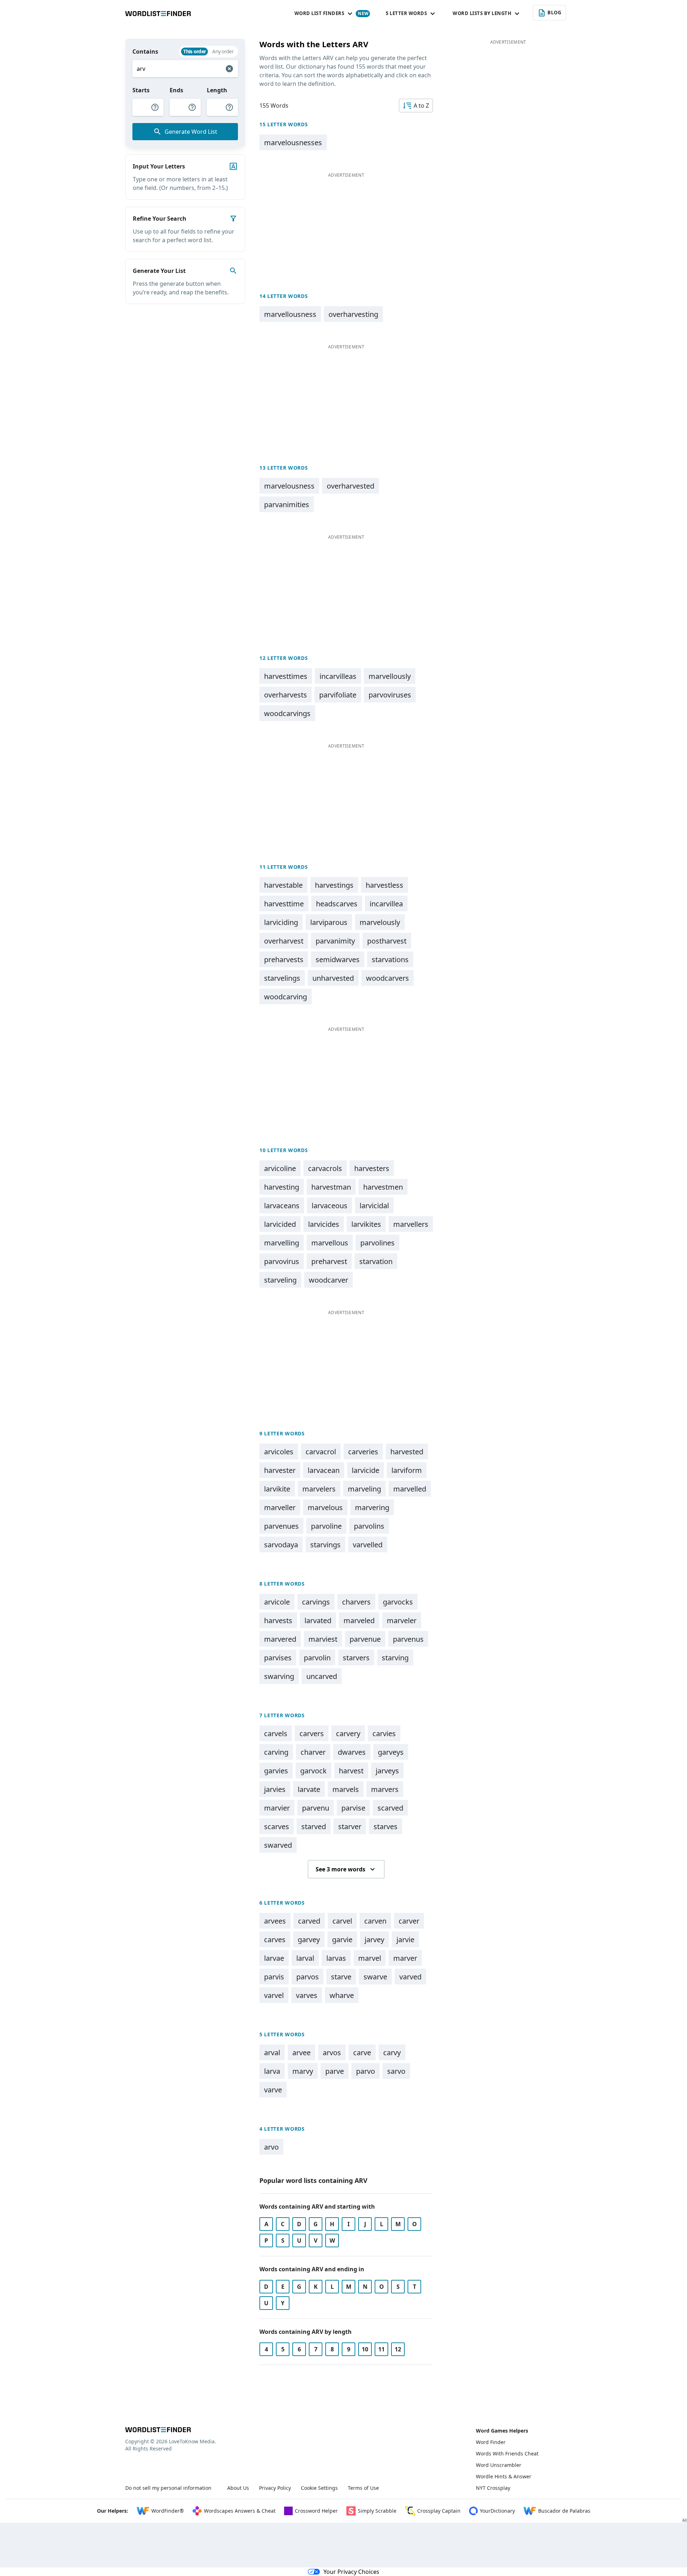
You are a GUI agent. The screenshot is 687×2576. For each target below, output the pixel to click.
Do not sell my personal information (168, 2488)
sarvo (396, 2071)
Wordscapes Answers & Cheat (240, 2511)
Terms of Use (363, 2488)
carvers (312, 1733)
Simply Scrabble (377, 2511)
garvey (309, 1940)
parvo (366, 2071)
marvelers (319, 1489)
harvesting (282, 1187)
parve (335, 2071)
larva (272, 2071)
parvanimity (335, 941)
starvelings (282, 978)
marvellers (411, 1224)
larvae (274, 1958)
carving (276, 1752)
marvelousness (289, 486)
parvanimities (287, 505)
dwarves (352, 1752)
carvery (348, 1733)
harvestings (334, 885)
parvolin (317, 1658)
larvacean (324, 1470)
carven (375, 1921)
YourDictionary (497, 2511)
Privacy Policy (275, 2488)
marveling (364, 1489)
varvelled (368, 1545)
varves (307, 1995)
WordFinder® (168, 2511)
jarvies (275, 1789)
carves (275, 1940)
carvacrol (321, 1452)
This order (194, 51)
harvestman (331, 1187)
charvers (356, 1602)
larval (305, 1958)
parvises (278, 1658)
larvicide (366, 1470)
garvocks (398, 1602)
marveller (280, 1507)
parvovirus (282, 1261)
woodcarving (286, 997)
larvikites (366, 1224)
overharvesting (353, 314)
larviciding (281, 922)
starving (395, 1658)
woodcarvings (287, 713)
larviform (407, 1470)
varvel (274, 1995)
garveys (391, 1752)
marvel (370, 1958)
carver (409, 1921)
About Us (238, 2488)
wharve (342, 1995)
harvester (280, 1470)
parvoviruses (390, 695)
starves (386, 1826)
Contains (145, 52)
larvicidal (374, 1206)
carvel (342, 1921)
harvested (407, 1452)
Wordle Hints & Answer (504, 2476)
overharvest (284, 941)
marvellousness (290, 314)
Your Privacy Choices (351, 2572)
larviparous (329, 922)
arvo (271, 2147)
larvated (318, 1620)
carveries (363, 1452)
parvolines (377, 1243)
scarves (277, 1826)
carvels (276, 1733)
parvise (353, 1808)
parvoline (326, 1526)
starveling (280, 1280)
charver (313, 1752)
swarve (375, 1977)
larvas (336, 1958)
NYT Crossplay (493, 2488)
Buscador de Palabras (564, 2511)
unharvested (333, 978)
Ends (176, 90)
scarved (390, 1808)
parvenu (316, 1808)
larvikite (277, 1489)
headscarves (337, 904)
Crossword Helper (316, 2511)
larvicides (324, 1224)
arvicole (277, 1602)
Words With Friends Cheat (507, 2453)
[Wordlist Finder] (158, 2430)
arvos (332, 2053)
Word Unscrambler (499, 2465)
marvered (280, 1639)
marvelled (410, 1489)
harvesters (372, 1168)
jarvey (374, 1940)
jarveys (387, 1771)
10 (365, 2349)
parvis (274, 1977)
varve (273, 2090)
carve (362, 2053)
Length (217, 90)
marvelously (380, 922)
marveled (359, 1620)
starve (341, 1977)
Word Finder (491, 2442)
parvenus (408, 1639)
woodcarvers (388, 978)
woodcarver (328, 1280)
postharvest (387, 941)
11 (381, 2349)
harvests (278, 1620)
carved (309, 1921)
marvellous (330, 1243)
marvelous (325, 1507)
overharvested (350, 486)
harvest (351, 1771)
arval (272, 2053)
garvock (313, 1771)
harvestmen (383, 1187)
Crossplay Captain (439, 2511)
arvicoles (279, 1452)
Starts (141, 90)
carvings (316, 1602)
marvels (346, 1789)
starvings (325, 1545)
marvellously (390, 676)
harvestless (384, 885)
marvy (303, 2071)
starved (314, 1826)
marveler (402, 1620)
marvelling (282, 1243)
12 (398, 2349)
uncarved (322, 1676)
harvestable (283, 885)
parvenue (365, 1639)
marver (405, 1958)
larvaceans (282, 1206)
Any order (223, 51)
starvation (376, 1261)
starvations (390, 959)
